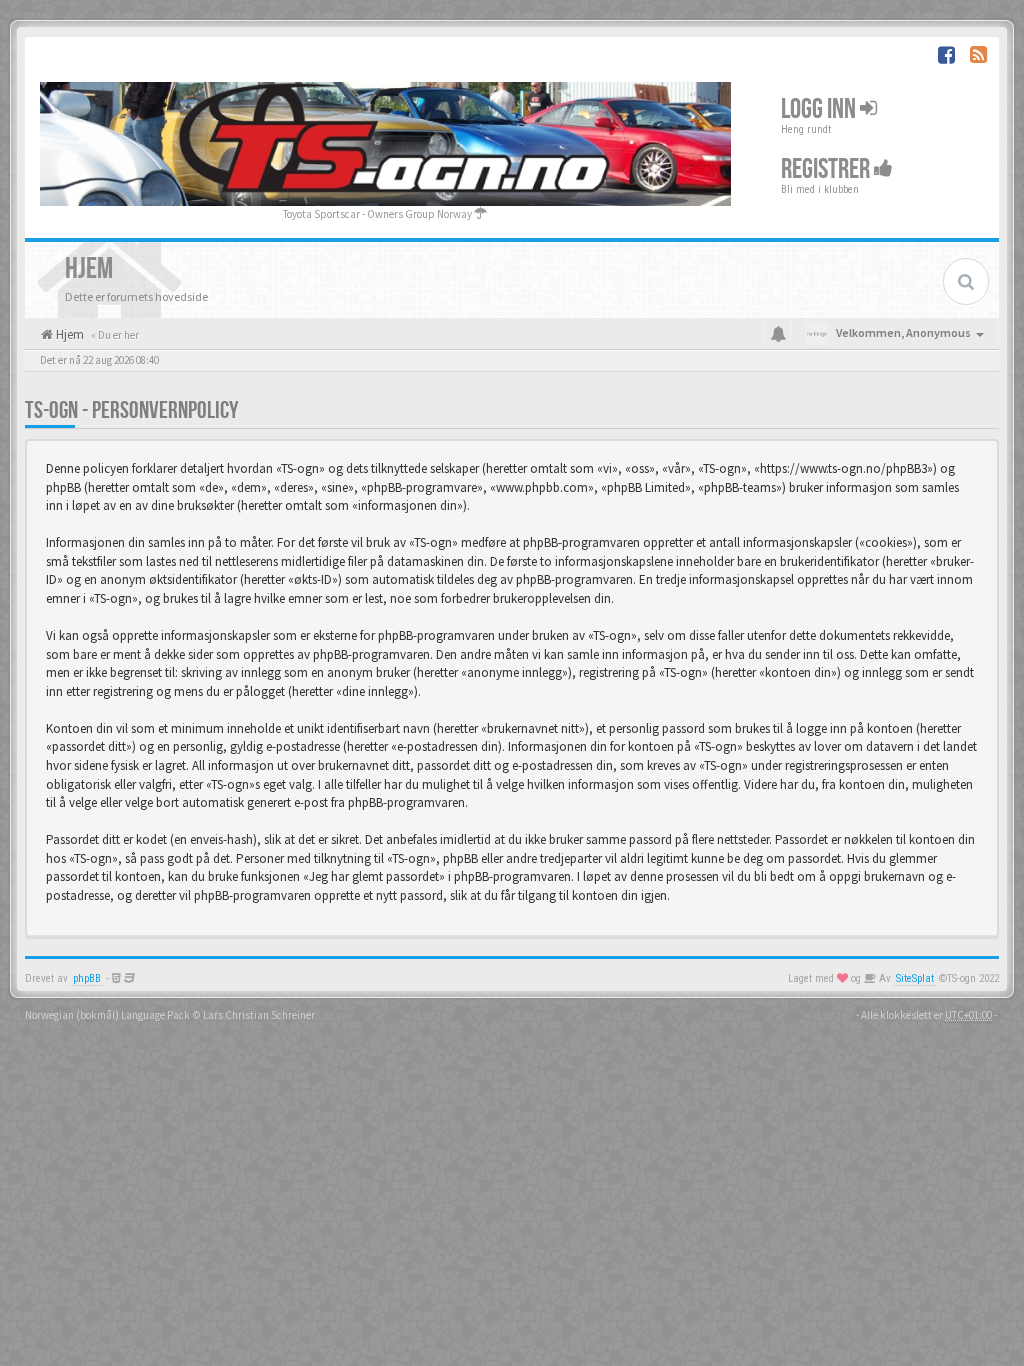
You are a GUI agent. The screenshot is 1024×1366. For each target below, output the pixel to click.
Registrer (827, 168)
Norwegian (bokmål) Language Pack (107, 1015)
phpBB (87, 978)
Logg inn (820, 108)
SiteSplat (915, 978)
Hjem (68, 334)
